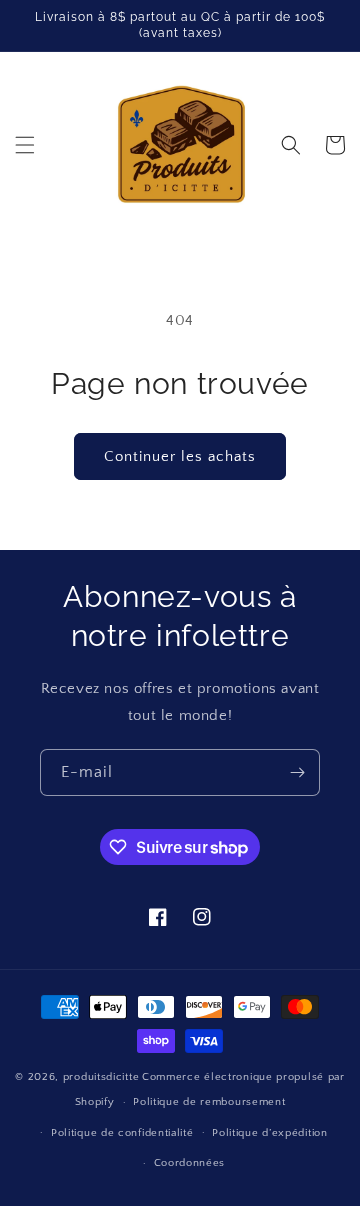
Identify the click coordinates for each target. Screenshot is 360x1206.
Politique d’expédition (269, 1133)
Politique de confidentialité (122, 1133)
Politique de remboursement (209, 1102)
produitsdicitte (101, 1077)
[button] (25, 145)
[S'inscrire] (297, 772)
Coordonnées (190, 1163)
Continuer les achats (180, 456)
